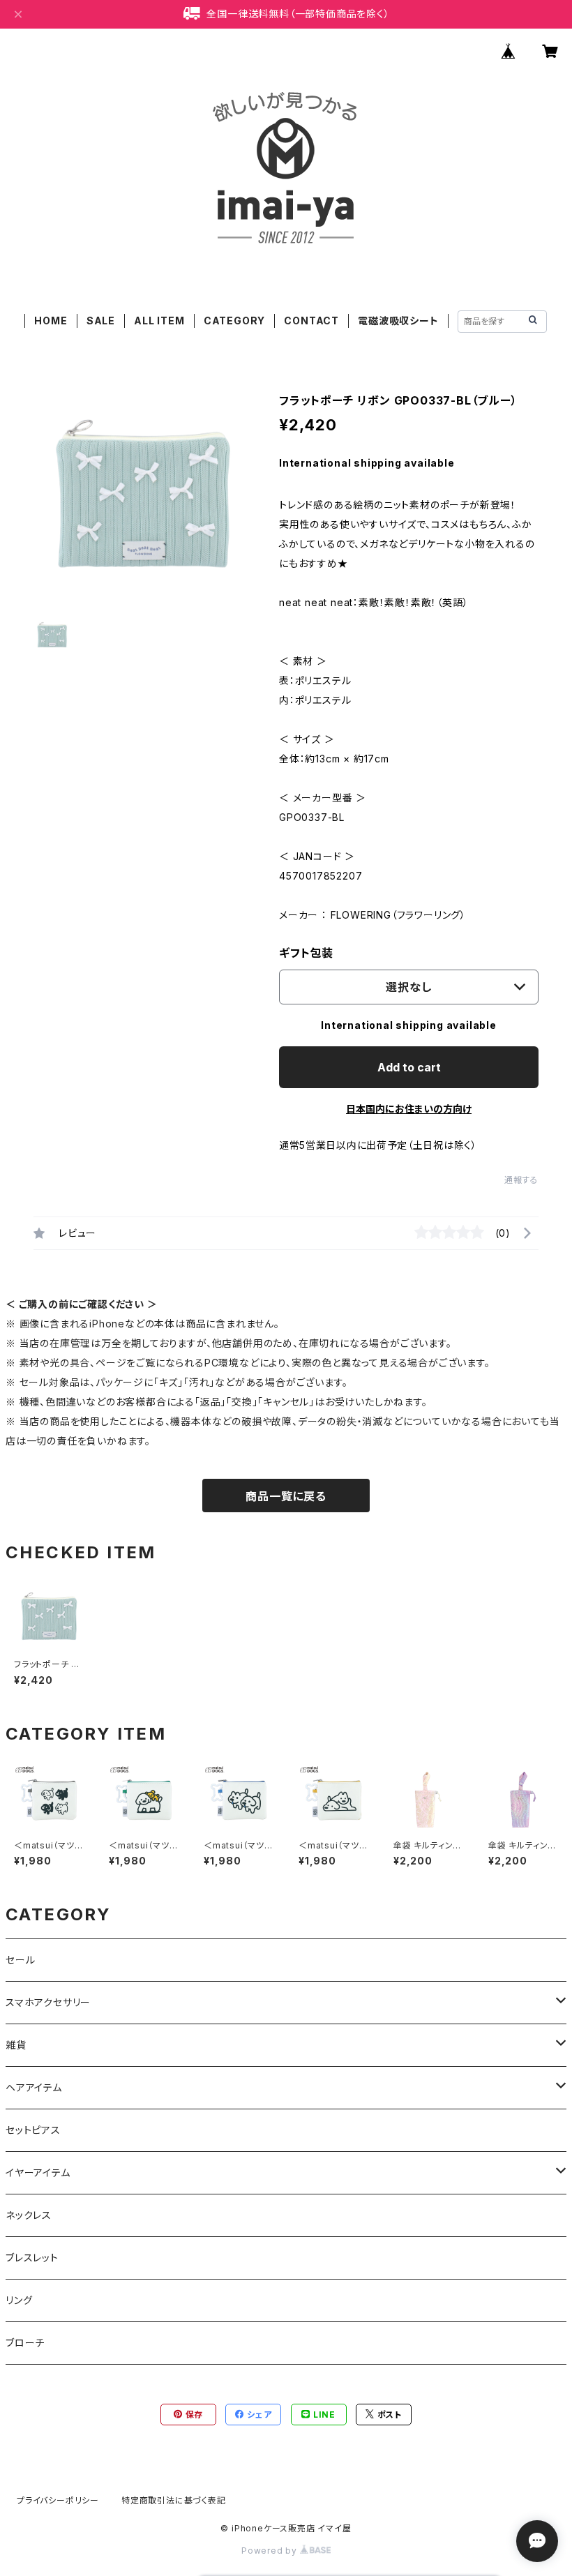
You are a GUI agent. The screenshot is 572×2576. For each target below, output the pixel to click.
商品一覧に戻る (286, 1496)
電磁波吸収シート (398, 321)
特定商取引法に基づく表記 (174, 2500)
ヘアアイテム (34, 2087)
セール (20, 1960)
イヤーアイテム (38, 2172)
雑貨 (16, 2045)
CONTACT (311, 321)
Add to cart (409, 1067)
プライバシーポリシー (58, 2500)
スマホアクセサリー (48, 2002)
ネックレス (29, 2215)
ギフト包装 (306, 953)
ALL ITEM (159, 321)
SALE (101, 321)
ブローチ (25, 2343)
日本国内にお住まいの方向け (409, 1109)
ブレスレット (32, 2258)
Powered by (271, 2551)
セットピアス (33, 2130)
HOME (51, 321)
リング (19, 2300)
